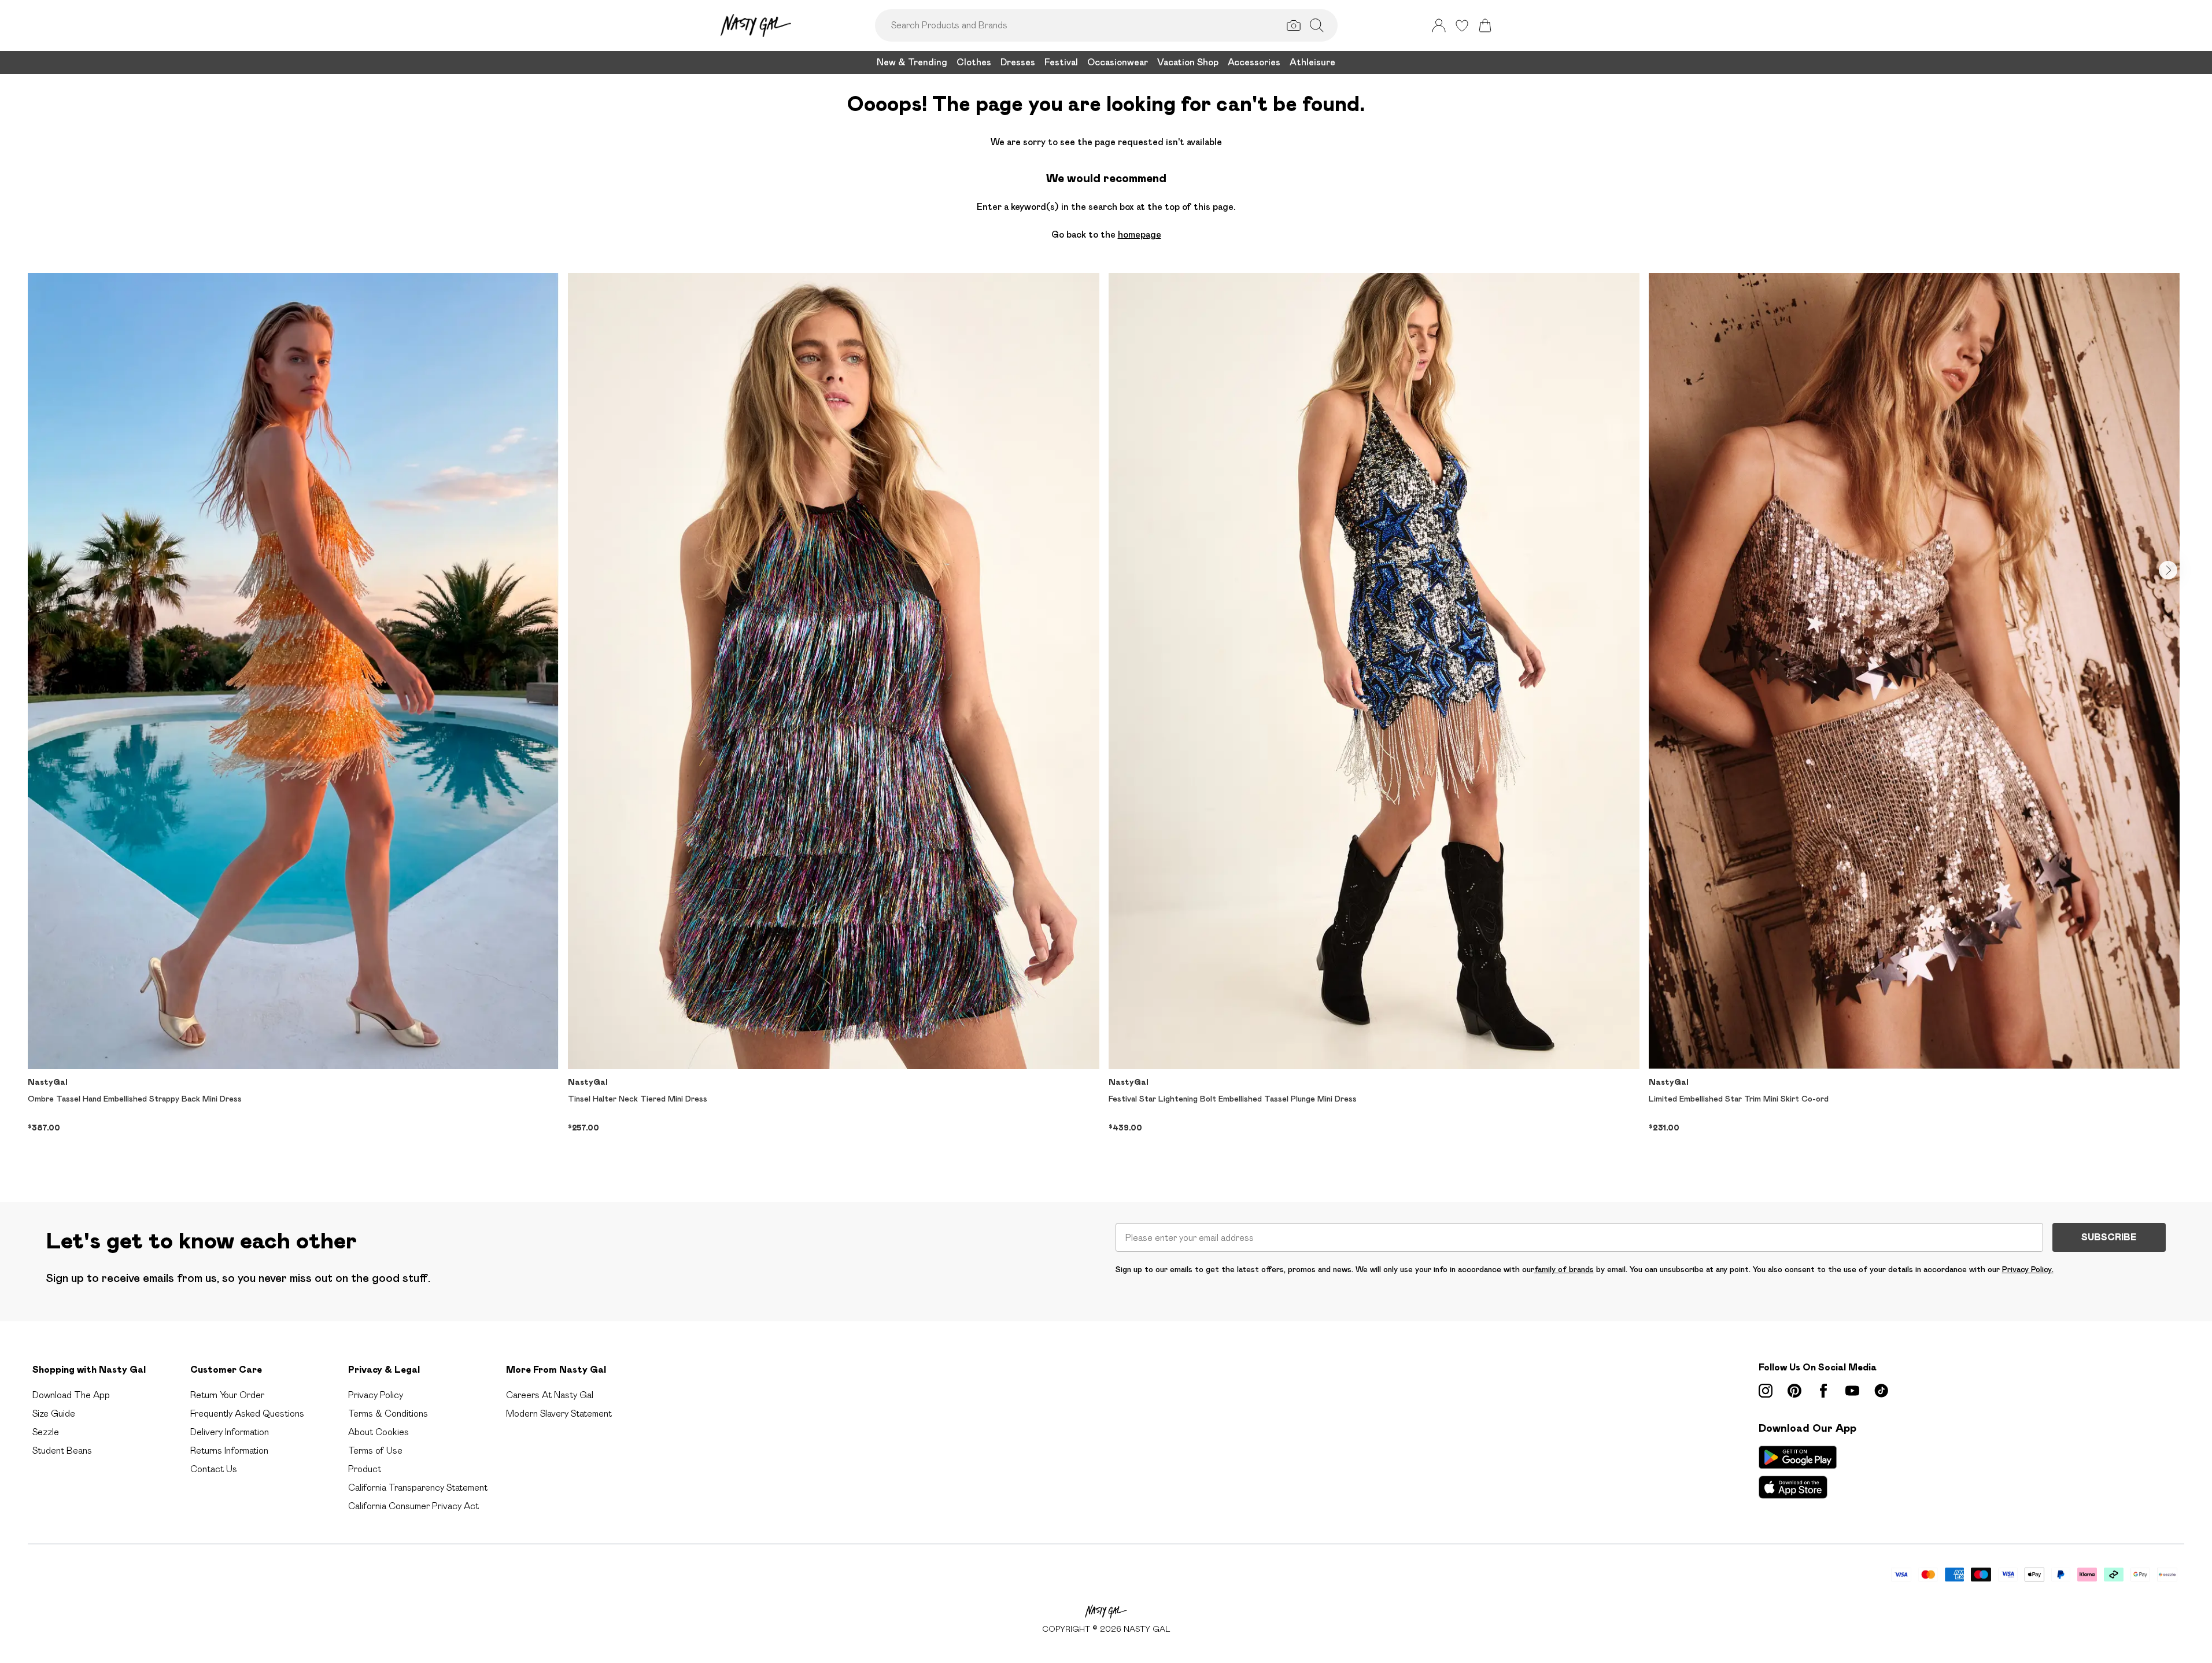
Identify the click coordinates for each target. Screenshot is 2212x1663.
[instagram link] (1766, 1391)
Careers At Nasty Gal (550, 1395)
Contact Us (214, 1469)
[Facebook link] (1823, 1391)
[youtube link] (1852, 1391)
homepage (1140, 234)
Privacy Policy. (2028, 1269)
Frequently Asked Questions (247, 1413)
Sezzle (46, 1432)
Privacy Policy (376, 1395)
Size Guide (54, 1413)
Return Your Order (227, 1395)
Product (365, 1469)
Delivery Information (230, 1432)
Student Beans (62, 1450)
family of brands (1564, 1269)
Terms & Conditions (388, 1413)
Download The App (71, 1395)
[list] (1106, 719)
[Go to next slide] (2168, 570)
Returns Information (229, 1450)
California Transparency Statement (418, 1488)
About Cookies (378, 1432)
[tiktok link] (1881, 1391)
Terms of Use (375, 1450)
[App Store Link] (1798, 1472)
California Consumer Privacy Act (413, 1506)
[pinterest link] (1794, 1391)
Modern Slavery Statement (559, 1413)
